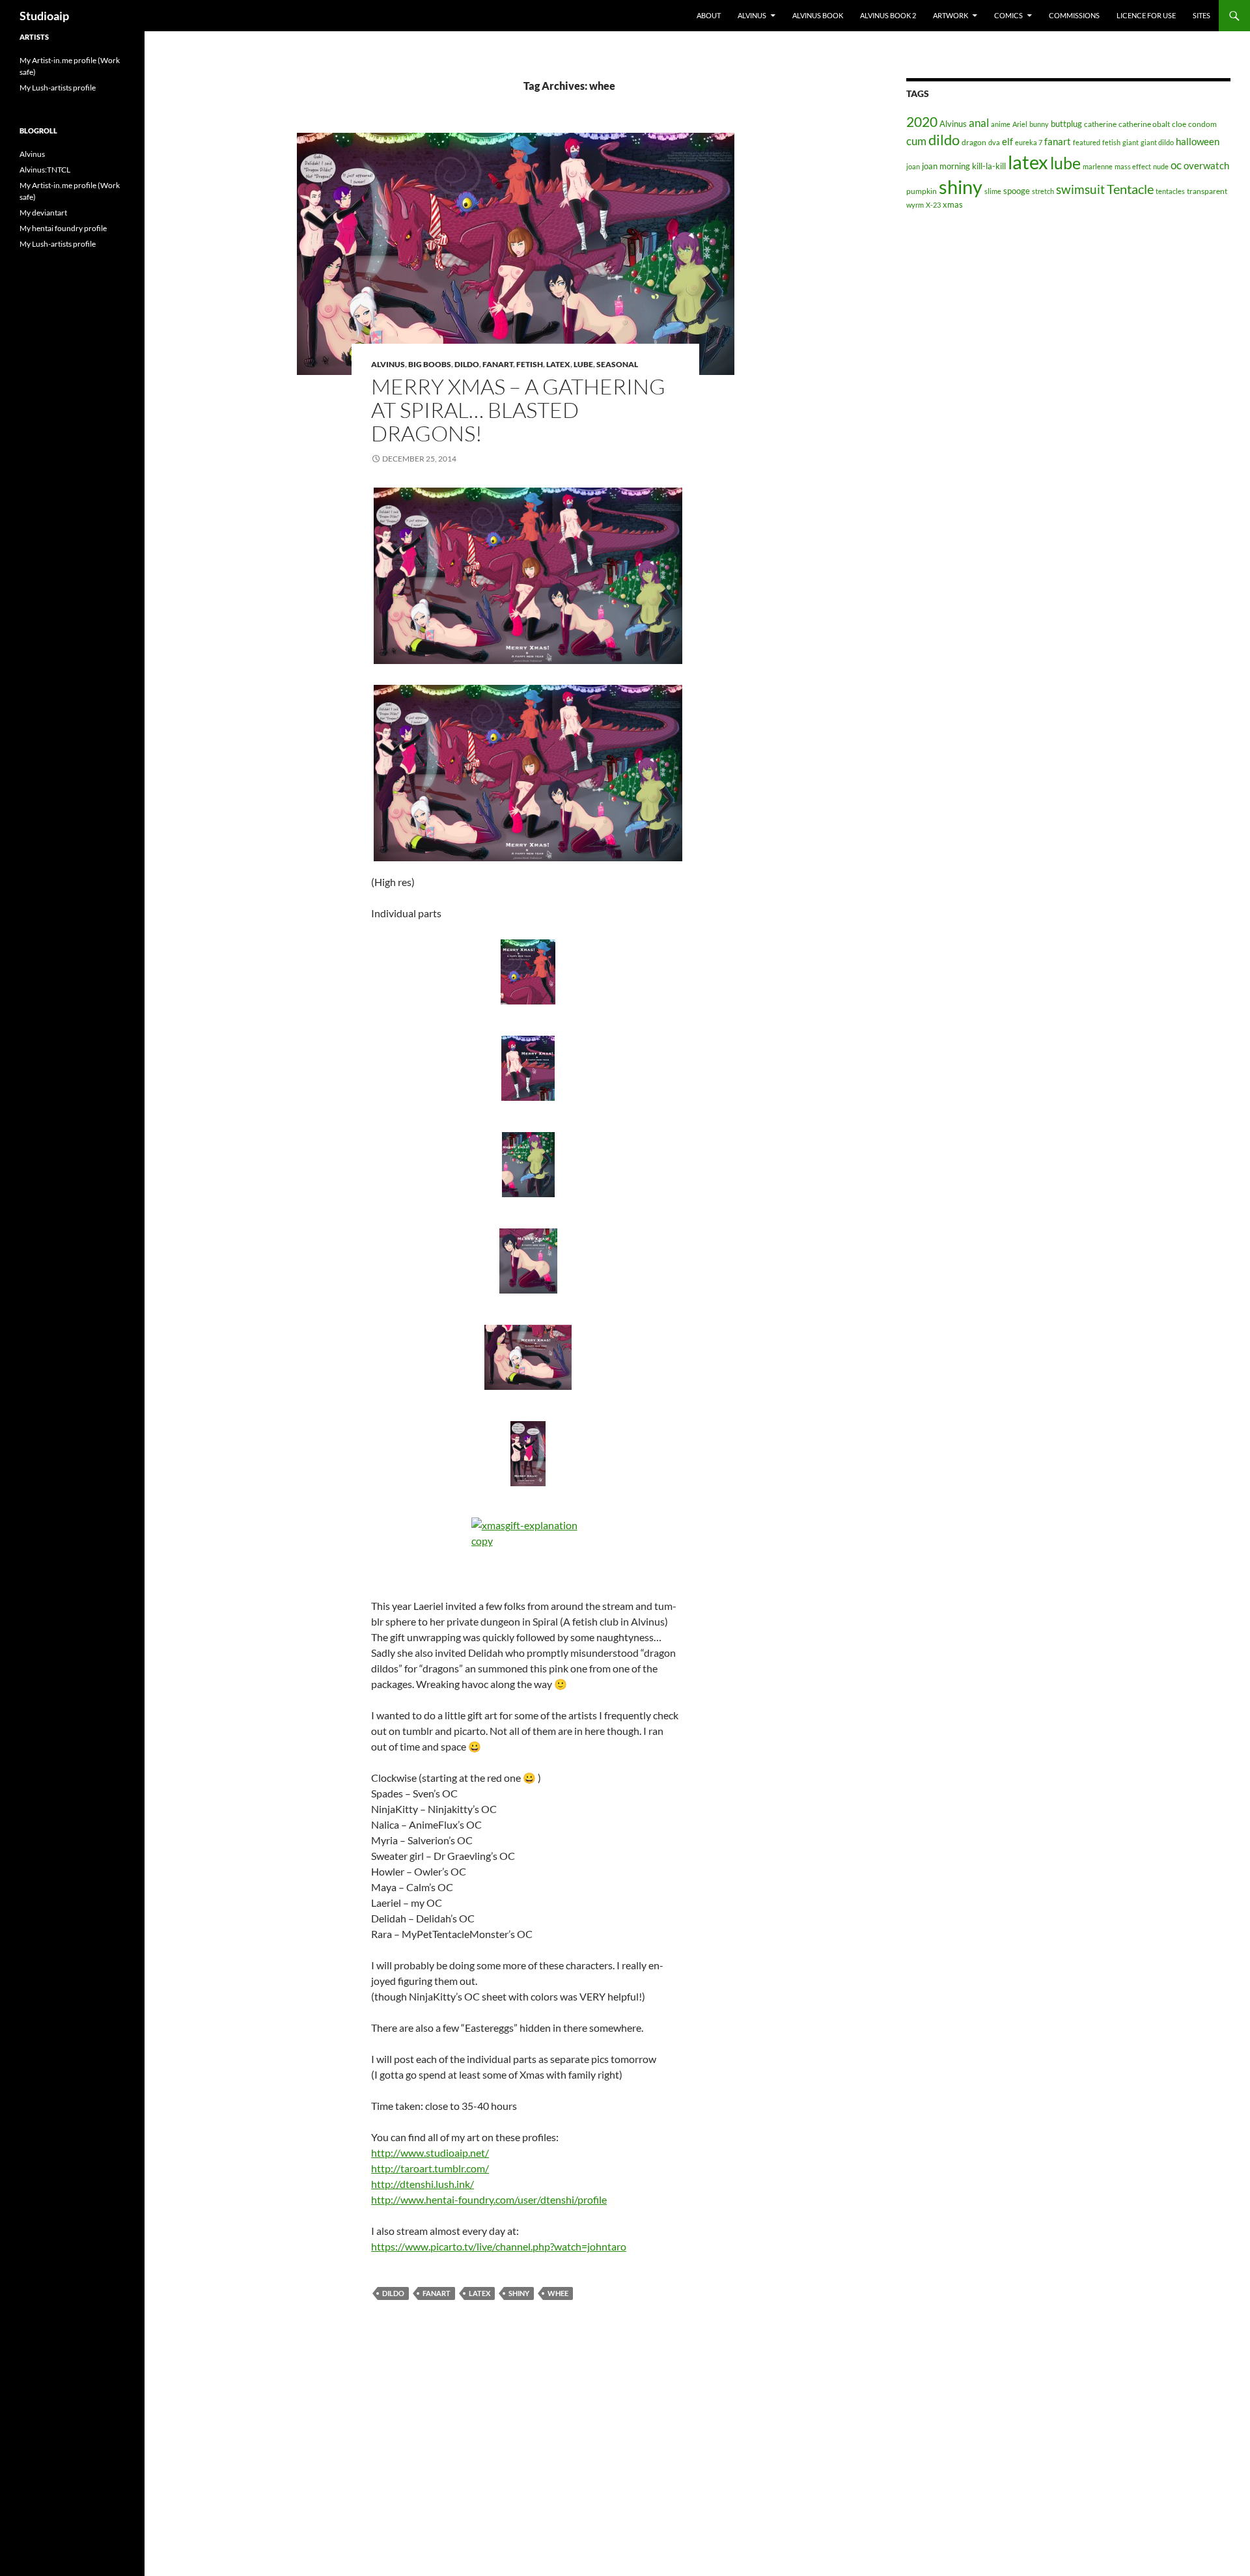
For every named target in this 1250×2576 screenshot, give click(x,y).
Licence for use (1146, 15)
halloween (1198, 142)
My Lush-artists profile (58, 88)
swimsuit (1080, 189)
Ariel (1020, 124)
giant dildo (1157, 142)
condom (1202, 124)
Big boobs (430, 364)
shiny (519, 2293)
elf (1007, 141)
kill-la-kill (989, 166)
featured (1087, 142)
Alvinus (752, 15)
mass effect (1133, 166)
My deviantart (43, 213)
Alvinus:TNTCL (45, 170)
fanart (437, 2293)
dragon (974, 142)
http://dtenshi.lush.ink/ (423, 2184)
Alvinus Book (818, 15)
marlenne (1098, 166)
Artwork (951, 15)
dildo (467, 364)
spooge (1017, 191)
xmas (953, 204)
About (709, 15)
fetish (1111, 142)
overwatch (1206, 166)
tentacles (1170, 191)
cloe (1179, 124)
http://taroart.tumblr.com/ (430, 2168)
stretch (1043, 191)
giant (1131, 142)
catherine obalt (1144, 124)
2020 (922, 122)
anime (1001, 124)
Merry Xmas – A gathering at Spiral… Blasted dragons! (518, 410)
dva (994, 142)
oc (1176, 165)
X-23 (933, 205)
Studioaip (44, 16)
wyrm (915, 205)
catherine (1100, 124)
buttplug (1066, 124)
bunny (1039, 124)
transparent (1207, 191)
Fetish (530, 364)
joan (913, 166)
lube (583, 364)
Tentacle (1130, 189)
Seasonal (617, 364)
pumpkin (922, 191)
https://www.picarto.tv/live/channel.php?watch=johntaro (499, 2246)
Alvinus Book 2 (888, 15)
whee (558, 2293)
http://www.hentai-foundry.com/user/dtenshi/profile (489, 2199)
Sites (1201, 15)
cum (916, 141)
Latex (558, 364)
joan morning (946, 166)
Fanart (498, 364)
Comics (1008, 15)
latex (479, 2293)
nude (1161, 166)
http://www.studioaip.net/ (430, 2153)
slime (993, 191)
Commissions (1074, 15)
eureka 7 (1029, 142)
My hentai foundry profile (63, 228)
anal (979, 123)
